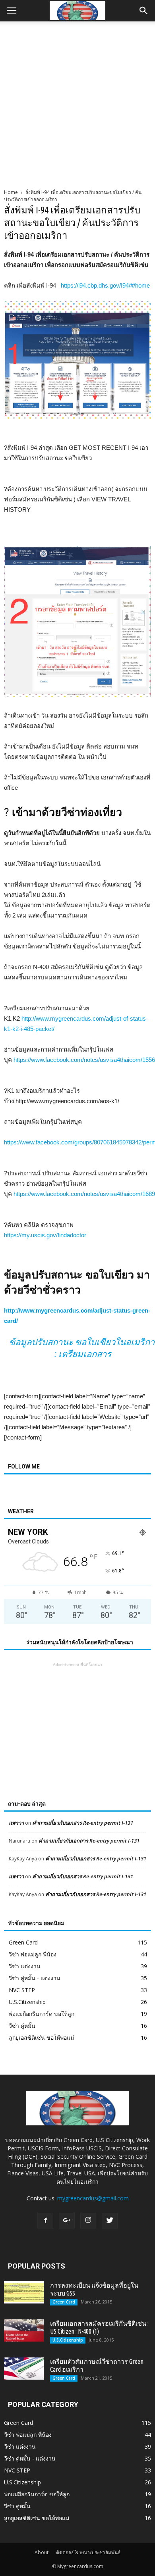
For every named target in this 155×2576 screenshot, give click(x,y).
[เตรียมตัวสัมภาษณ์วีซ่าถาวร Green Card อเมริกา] (24, 2369)
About (42, 2552)
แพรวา (16, 1823)
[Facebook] (45, 2221)
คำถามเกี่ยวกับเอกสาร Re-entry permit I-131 (83, 1823)
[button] (144, 11)
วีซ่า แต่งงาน (25, 1966)
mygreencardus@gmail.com (93, 2198)
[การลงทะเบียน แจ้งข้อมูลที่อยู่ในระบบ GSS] (24, 2292)
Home (11, 192)
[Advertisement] (77, 103)
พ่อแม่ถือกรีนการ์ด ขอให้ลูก (42, 2014)
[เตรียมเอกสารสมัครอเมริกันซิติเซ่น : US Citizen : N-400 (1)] (24, 2330)
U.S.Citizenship (27, 2002)
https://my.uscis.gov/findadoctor (45, 1235)
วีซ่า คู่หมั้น (22, 2026)
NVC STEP (22, 1990)
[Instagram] (88, 2221)
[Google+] (67, 2221)
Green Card (23, 1942)
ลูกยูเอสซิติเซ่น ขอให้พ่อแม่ (41, 2038)
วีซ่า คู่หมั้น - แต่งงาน (35, 1978)
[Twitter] (110, 2221)
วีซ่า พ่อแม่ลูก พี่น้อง (33, 1954)
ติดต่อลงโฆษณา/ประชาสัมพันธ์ (88, 2552)
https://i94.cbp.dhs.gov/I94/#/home (105, 285)
